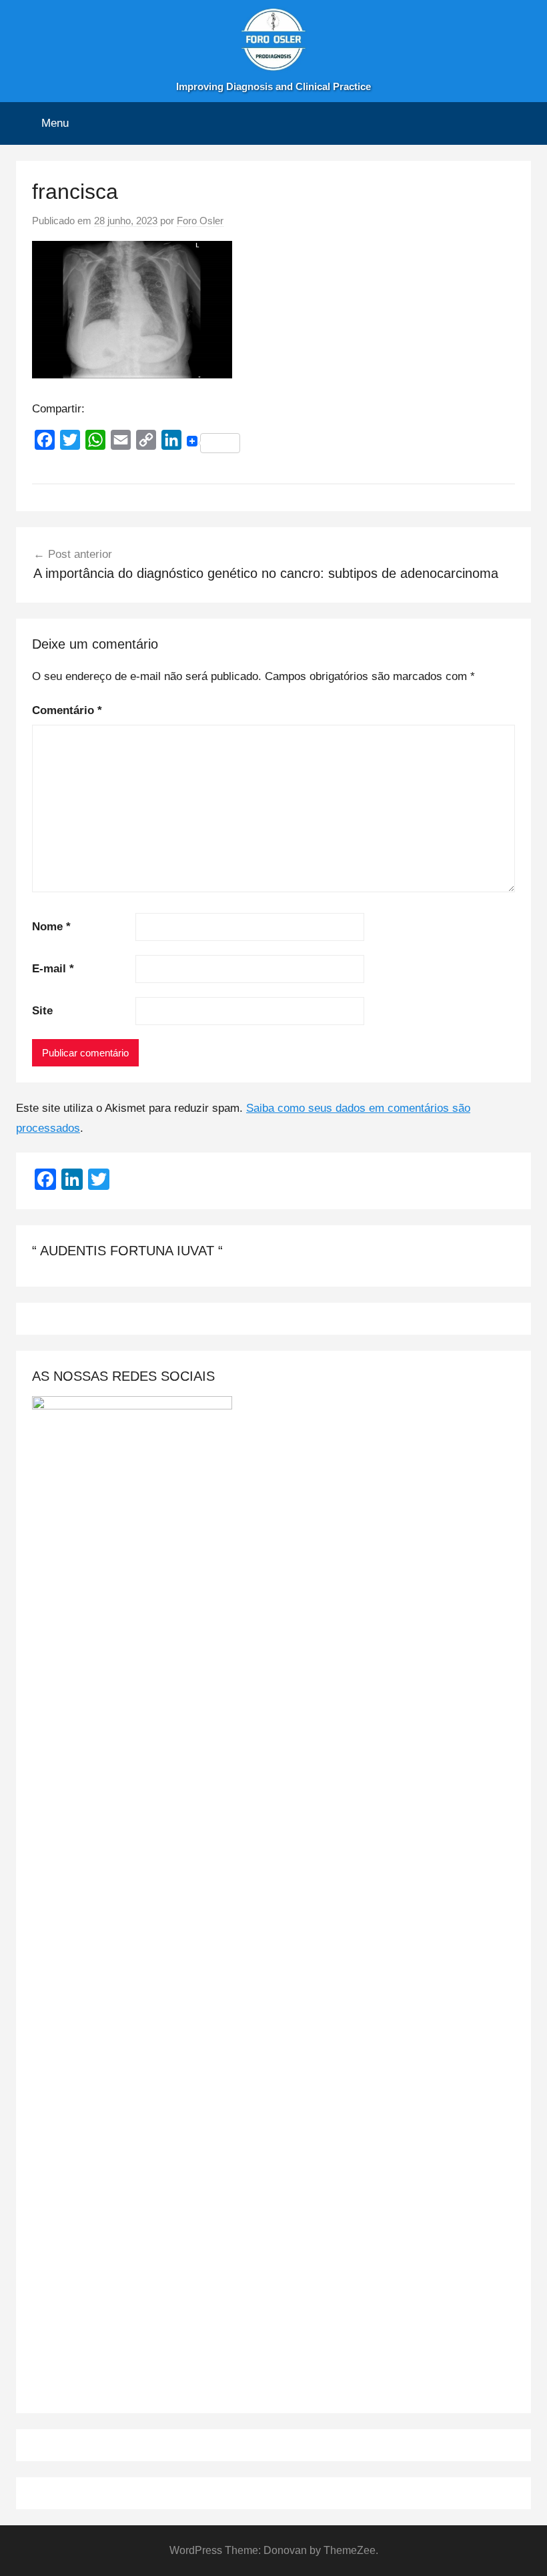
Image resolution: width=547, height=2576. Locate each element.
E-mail (53, 969)
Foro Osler (200, 221)
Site (42, 1011)
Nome (51, 927)
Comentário (67, 710)
